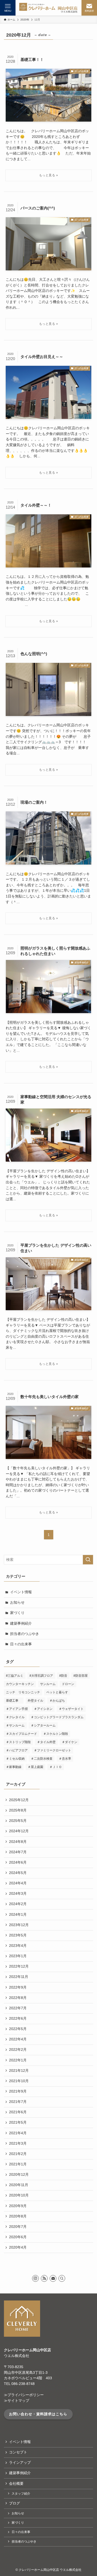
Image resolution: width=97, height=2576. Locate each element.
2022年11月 (19, 1977)
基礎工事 (14, 1701)
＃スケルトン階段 (56, 1734)
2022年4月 (18, 2039)
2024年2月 (18, 1904)
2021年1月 (18, 2164)
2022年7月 (18, 2008)
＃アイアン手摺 (17, 1709)
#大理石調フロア (41, 1676)
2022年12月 (19, 1966)
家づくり (17, 1613)
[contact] (53, 2278)
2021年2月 (18, 2154)
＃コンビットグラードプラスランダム (57, 1717)
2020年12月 (19, 2175)
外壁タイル (35, 1701)
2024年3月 (18, 1894)
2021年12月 (19, 2071)
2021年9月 (18, 2091)
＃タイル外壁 (46, 1742)
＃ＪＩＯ (56, 1767)
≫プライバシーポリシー (24, 2395)
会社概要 (16, 2484)
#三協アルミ (15, 1676)
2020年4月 (18, 2247)
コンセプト (18, 2452)
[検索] (62, 2278)
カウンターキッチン (20, 1684)
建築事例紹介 (21, 1623)
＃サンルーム (15, 1725)
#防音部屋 (81, 1676)
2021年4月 (18, 2133)
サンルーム (48, 1684)
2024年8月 (18, 1842)
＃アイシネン (43, 1709)
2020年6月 (18, 2237)
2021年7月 (18, 2102)
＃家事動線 (14, 1767)
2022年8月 (18, 1998)
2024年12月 (19, 1831)
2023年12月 (19, 1925)
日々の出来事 (21, 1644)
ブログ (14, 2503)
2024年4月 (18, 1883)
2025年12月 (19, 1800)
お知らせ (17, 1602)
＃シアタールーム (43, 1725)
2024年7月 (18, 1852)
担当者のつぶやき (25, 1634)
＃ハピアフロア (17, 1750)
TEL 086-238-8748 (19, 2384)
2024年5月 (18, 1873)
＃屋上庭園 (35, 1767)
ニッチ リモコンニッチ (23, 1692)
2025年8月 (18, 1810)
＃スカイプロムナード (21, 1734)
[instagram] (35, 2278)
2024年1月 (18, 1915)
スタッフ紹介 (21, 2494)
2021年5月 (18, 2122)
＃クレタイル (15, 1717)
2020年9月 (18, 2206)
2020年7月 (18, 2227)
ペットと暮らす (57, 1692)
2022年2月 (18, 2050)
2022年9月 (18, 1987)
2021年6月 (18, 2112)
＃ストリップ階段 (18, 1742)
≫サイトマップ (17, 2401)
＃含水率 (65, 1759)
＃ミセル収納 (15, 1759)
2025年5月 (18, 1821)
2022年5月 (18, 2029)
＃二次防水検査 (42, 1759)
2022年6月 (18, 2019)
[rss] (44, 2278)
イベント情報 (21, 1592)
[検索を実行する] (88, 1560)
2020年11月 (19, 2185)
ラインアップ (20, 2463)
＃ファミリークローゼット (53, 1750)
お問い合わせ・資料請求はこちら (38, 2414)
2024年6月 (18, 1862)
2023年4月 (18, 1946)
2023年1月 (18, 1956)
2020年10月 (19, 2195)
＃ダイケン (70, 1742)
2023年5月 (18, 1935)
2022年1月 (18, 2060)
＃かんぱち (57, 1701)
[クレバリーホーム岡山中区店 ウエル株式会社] (48, 8)
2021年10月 (19, 2081)
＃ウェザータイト (71, 1709)
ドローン (68, 1684)
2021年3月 (18, 2143)
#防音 (63, 1676)
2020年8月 (18, 2216)
